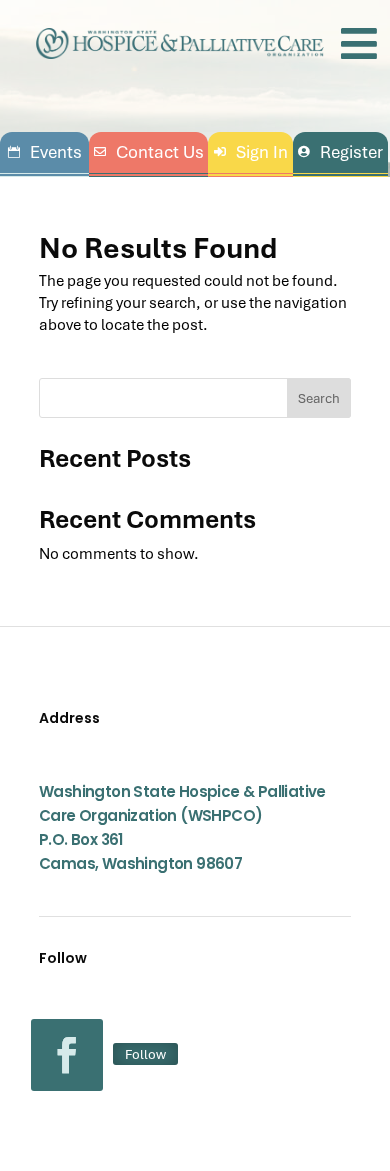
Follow (145, 1054)
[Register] (340, 152)
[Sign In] (250, 152)
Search (319, 398)
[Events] (44, 152)
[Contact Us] (148, 152)
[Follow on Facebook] (67, 1055)
